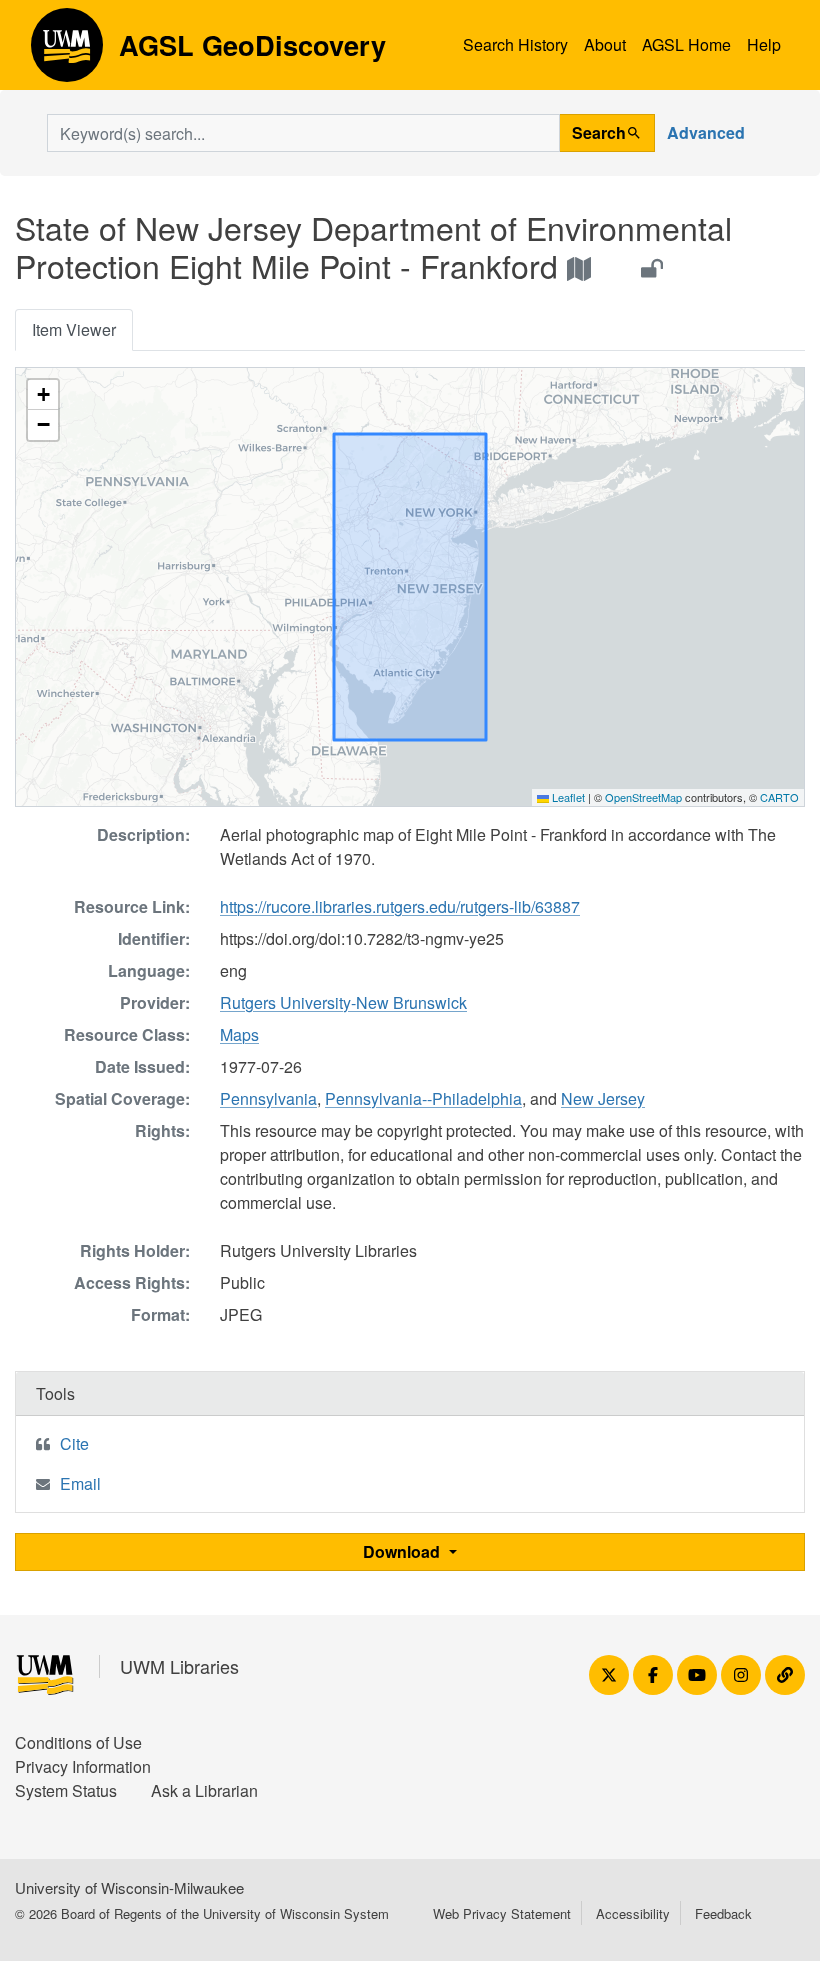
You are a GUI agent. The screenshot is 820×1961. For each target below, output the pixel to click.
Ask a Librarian (204, 1790)
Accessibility (633, 1913)
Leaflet (567, 797)
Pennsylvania (268, 1098)
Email (80, 1483)
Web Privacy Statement (502, 1913)
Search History (515, 44)
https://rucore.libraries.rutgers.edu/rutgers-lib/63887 (400, 906)
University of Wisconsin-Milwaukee (129, 1887)
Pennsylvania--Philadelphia (423, 1098)
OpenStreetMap (643, 797)
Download (403, 1551)
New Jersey (603, 1098)
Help (764, 44)
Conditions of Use (78, 1742)
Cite (74, 1443)
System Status (66, 1790)
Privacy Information (83, 1766)
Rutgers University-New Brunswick (343, 1002)
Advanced (706, 132)
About (605, 44)
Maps (239, 1034)
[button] (43, 395)
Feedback (723, 1913)
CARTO (779, 797)
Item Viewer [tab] (74, 329)
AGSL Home (686, 44)
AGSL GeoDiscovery (67, 52)
